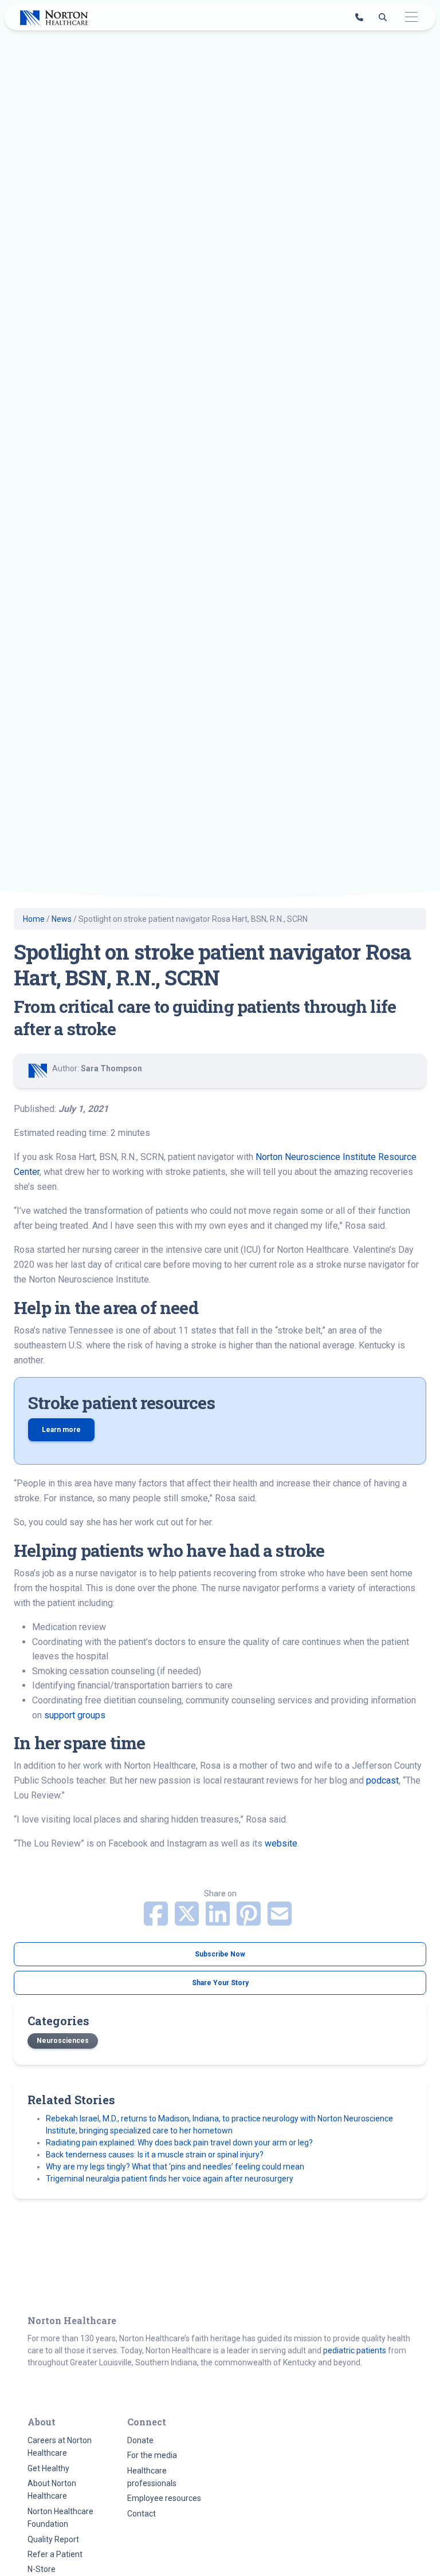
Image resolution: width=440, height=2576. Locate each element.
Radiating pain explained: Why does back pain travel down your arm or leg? (179, 2143)
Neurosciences (63, 2041)
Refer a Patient (55, 2554)
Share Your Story (220, 1983)
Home (34, 919)
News (62, 919)
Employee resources (164, 2498)
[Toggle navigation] (411, 17)
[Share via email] (280, 1921)
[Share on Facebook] (157, 1921)
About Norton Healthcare (52, 2490)
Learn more (61, 1430)
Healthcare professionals (152, 2477)
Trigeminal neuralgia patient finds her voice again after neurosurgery (170, 2179)
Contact (142, 2514)
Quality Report (53, 2539)
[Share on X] (188, 1921)
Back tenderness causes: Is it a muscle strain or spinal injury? (156, 2155)
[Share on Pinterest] (250, 1921)
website (281, 1843)
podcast (382, 1780)
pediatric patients (355, 2350)
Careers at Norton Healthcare (60, 2447)
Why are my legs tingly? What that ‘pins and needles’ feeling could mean (175, 2167)
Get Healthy (48, 2468)
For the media (152, 2455)
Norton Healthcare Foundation (60, 2518)
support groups (75, 1715)
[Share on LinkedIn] (219, 1921)
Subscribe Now (220, 1954)
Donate (140, 2440)
